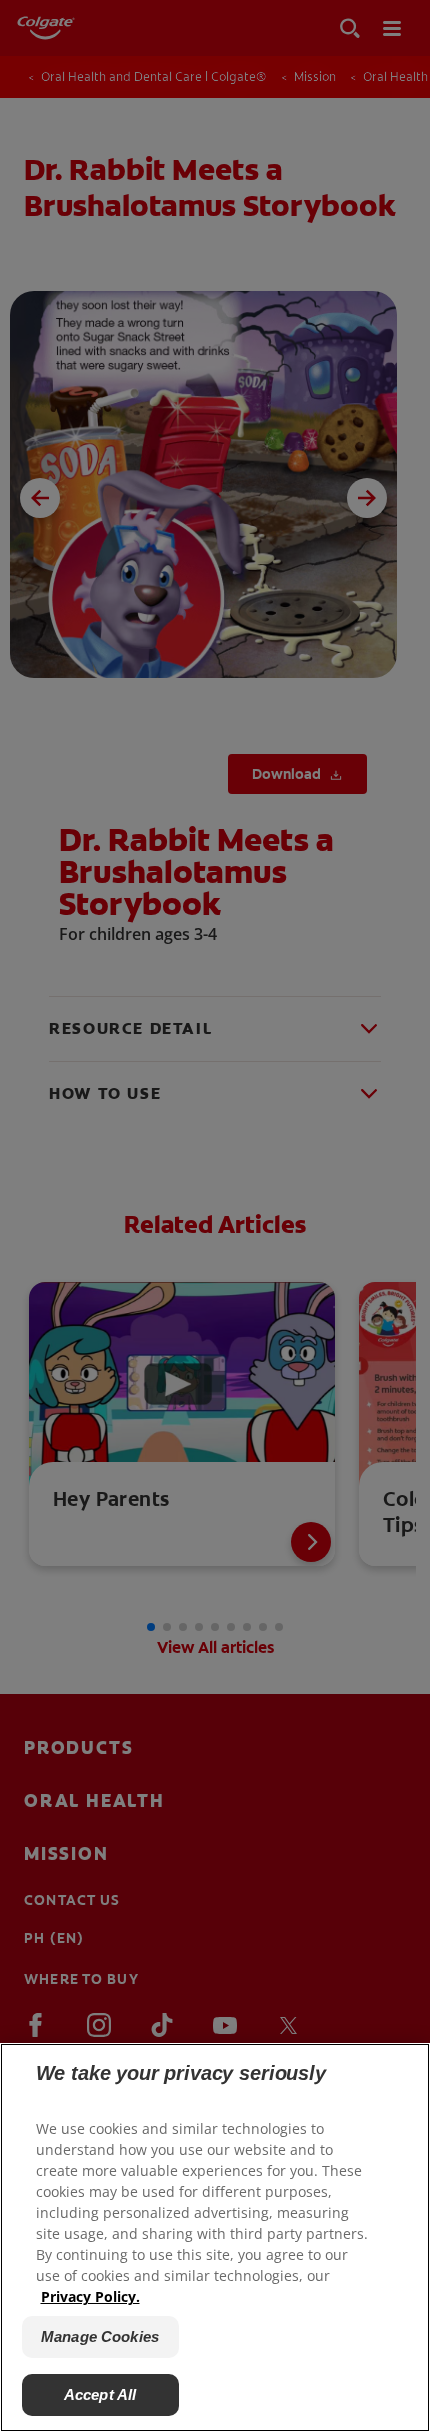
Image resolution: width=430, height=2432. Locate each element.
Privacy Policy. (90, 2296)
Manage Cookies (100, 2336)
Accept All (100, 2394)
